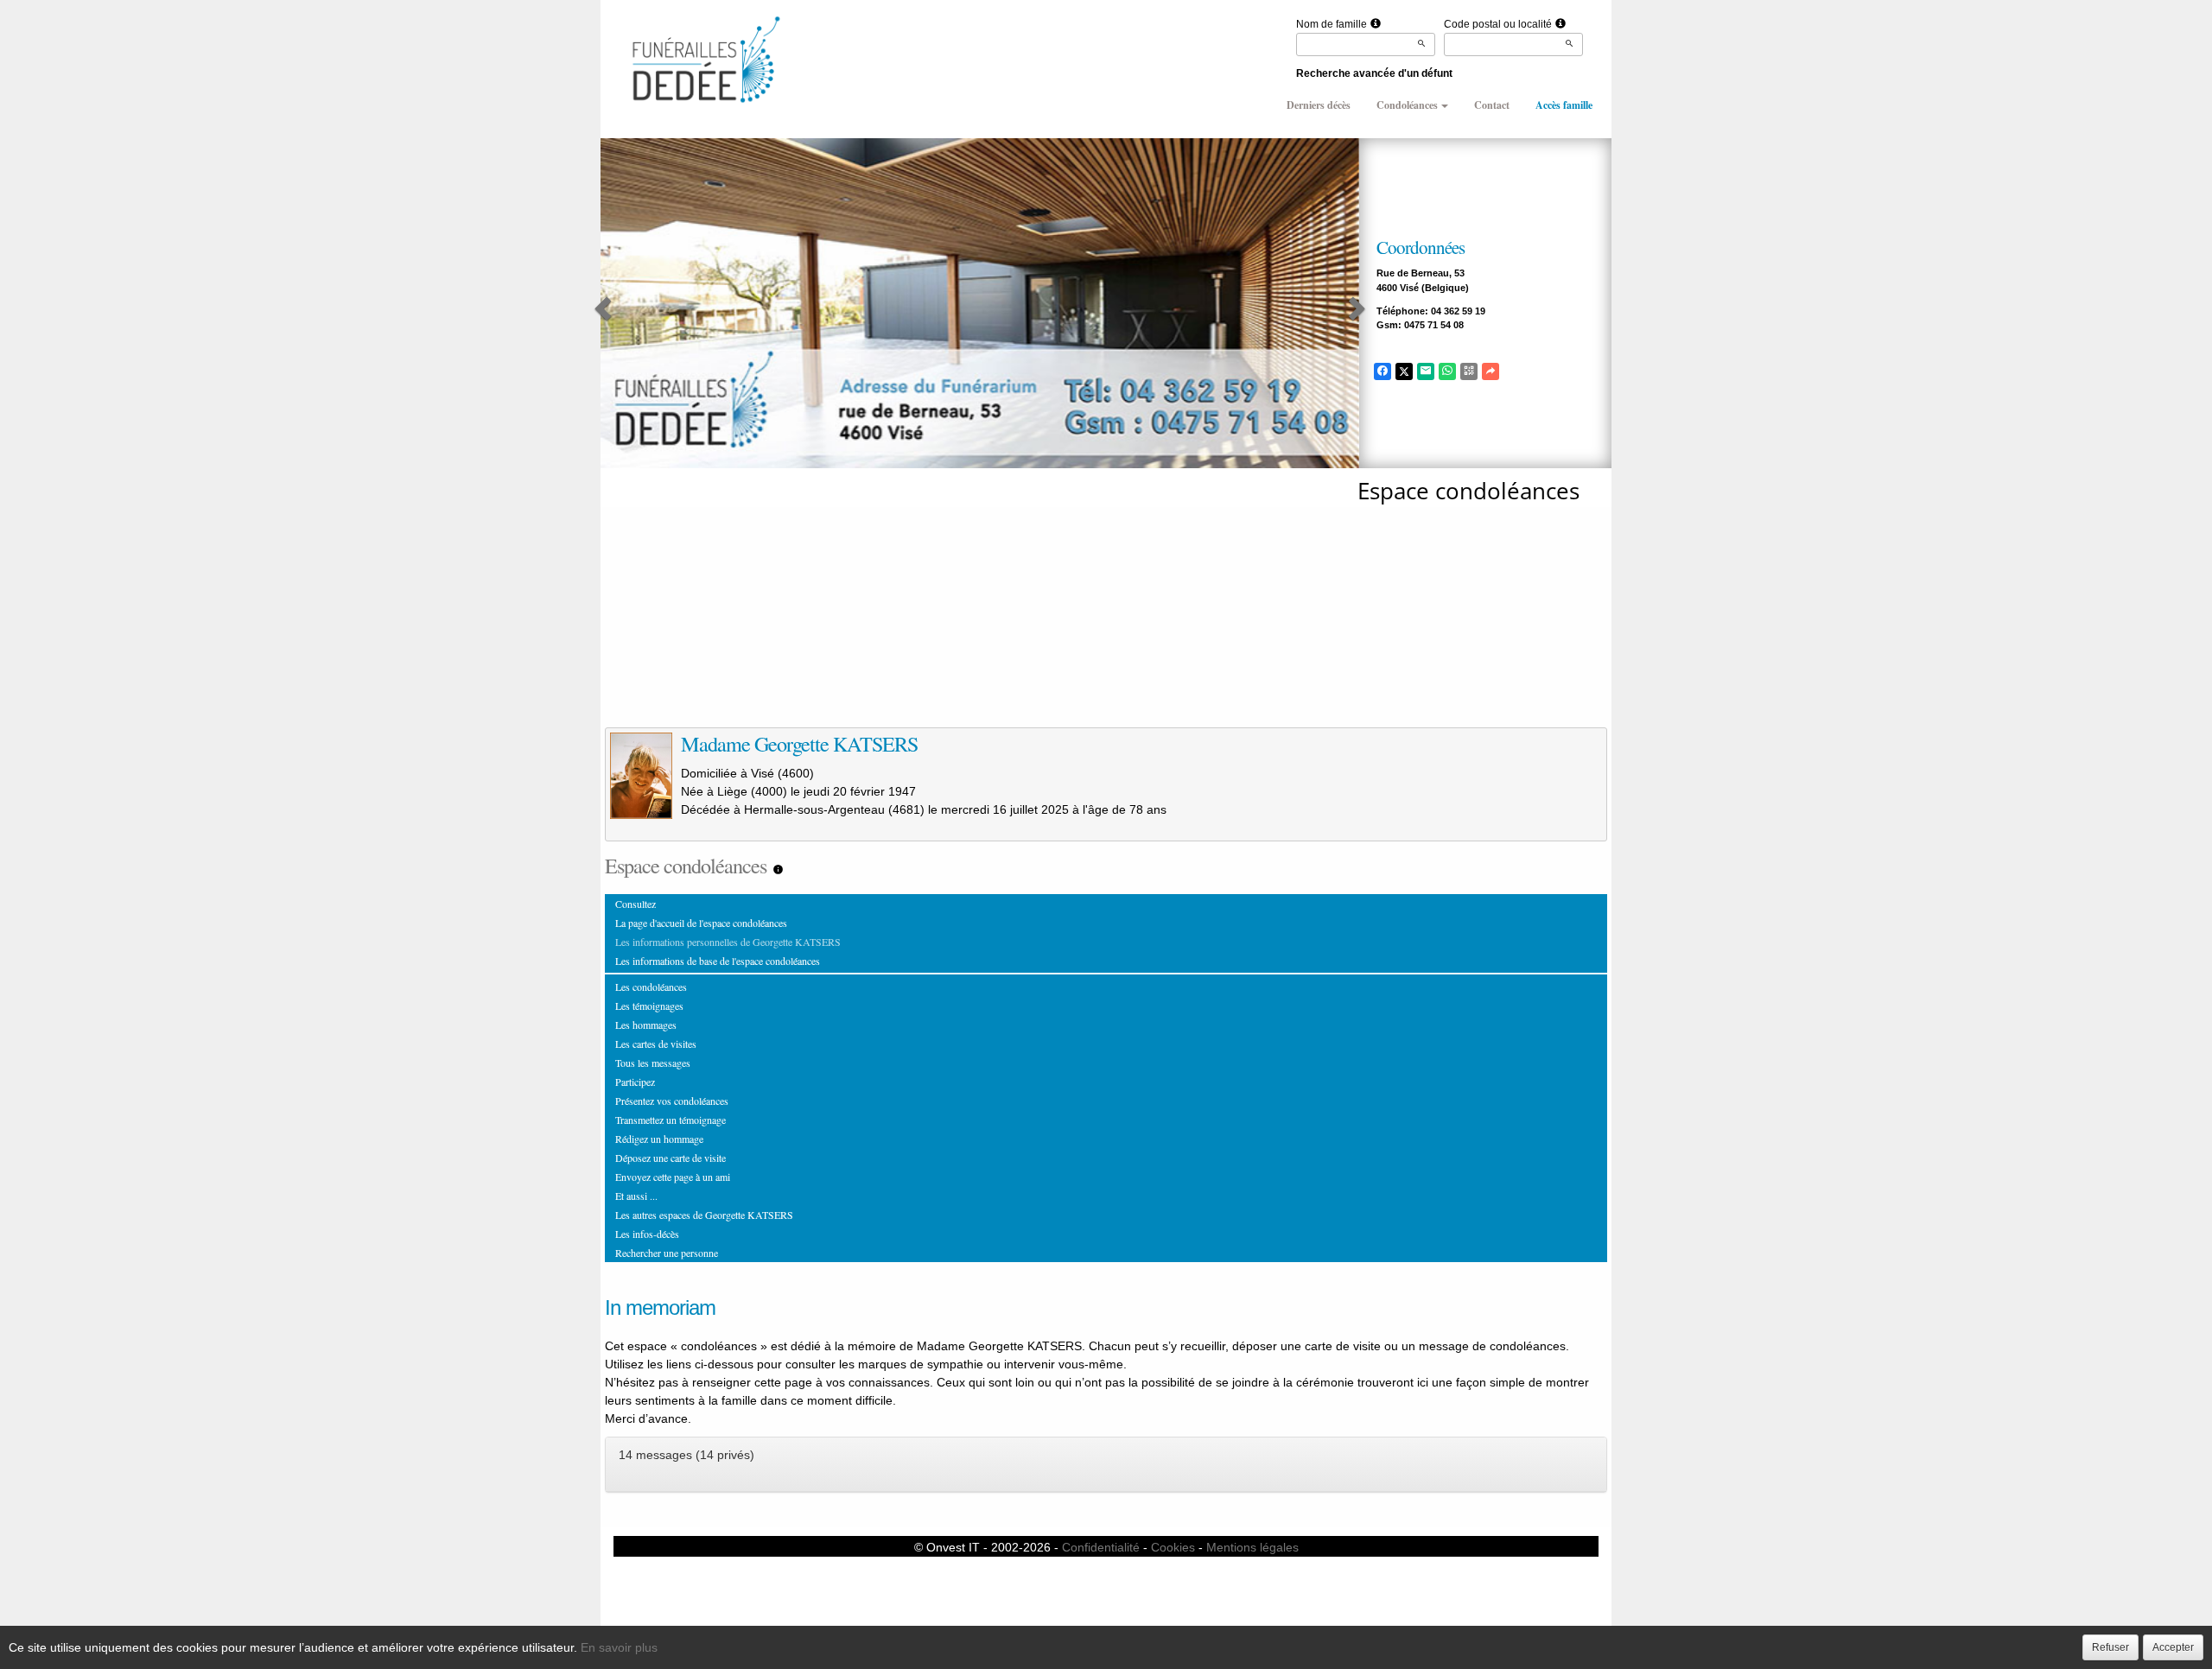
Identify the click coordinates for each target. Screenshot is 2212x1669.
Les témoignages (649, 1006)
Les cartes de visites (656, 1044)
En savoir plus (619, 1647)
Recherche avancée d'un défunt (1374, 73)
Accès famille (1564, 105)
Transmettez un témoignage (671, 1120)
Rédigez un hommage (659, 1139)
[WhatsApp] (1447, 371)
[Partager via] (1491, 371)
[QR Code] (1469, 371)
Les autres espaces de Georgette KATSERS (704, 1215)
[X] (1404, 371)
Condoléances (1407, 105)
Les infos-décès (647, 1234)
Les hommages (646, 1025)
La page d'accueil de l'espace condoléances (701, 923)
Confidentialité (1101, 1547)
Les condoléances (651, 987)
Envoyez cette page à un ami (673, 1177)
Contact (1492, 105)
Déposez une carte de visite (671, 1158)
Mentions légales (1252, 1547)
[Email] (1426, 371)
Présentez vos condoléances (672, 1101)
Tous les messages (653, 1063)
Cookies (1173, 1547)
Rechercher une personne (667, 1253)
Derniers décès (1319, 105)
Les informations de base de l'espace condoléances (718, 961)
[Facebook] (1382, 371)
